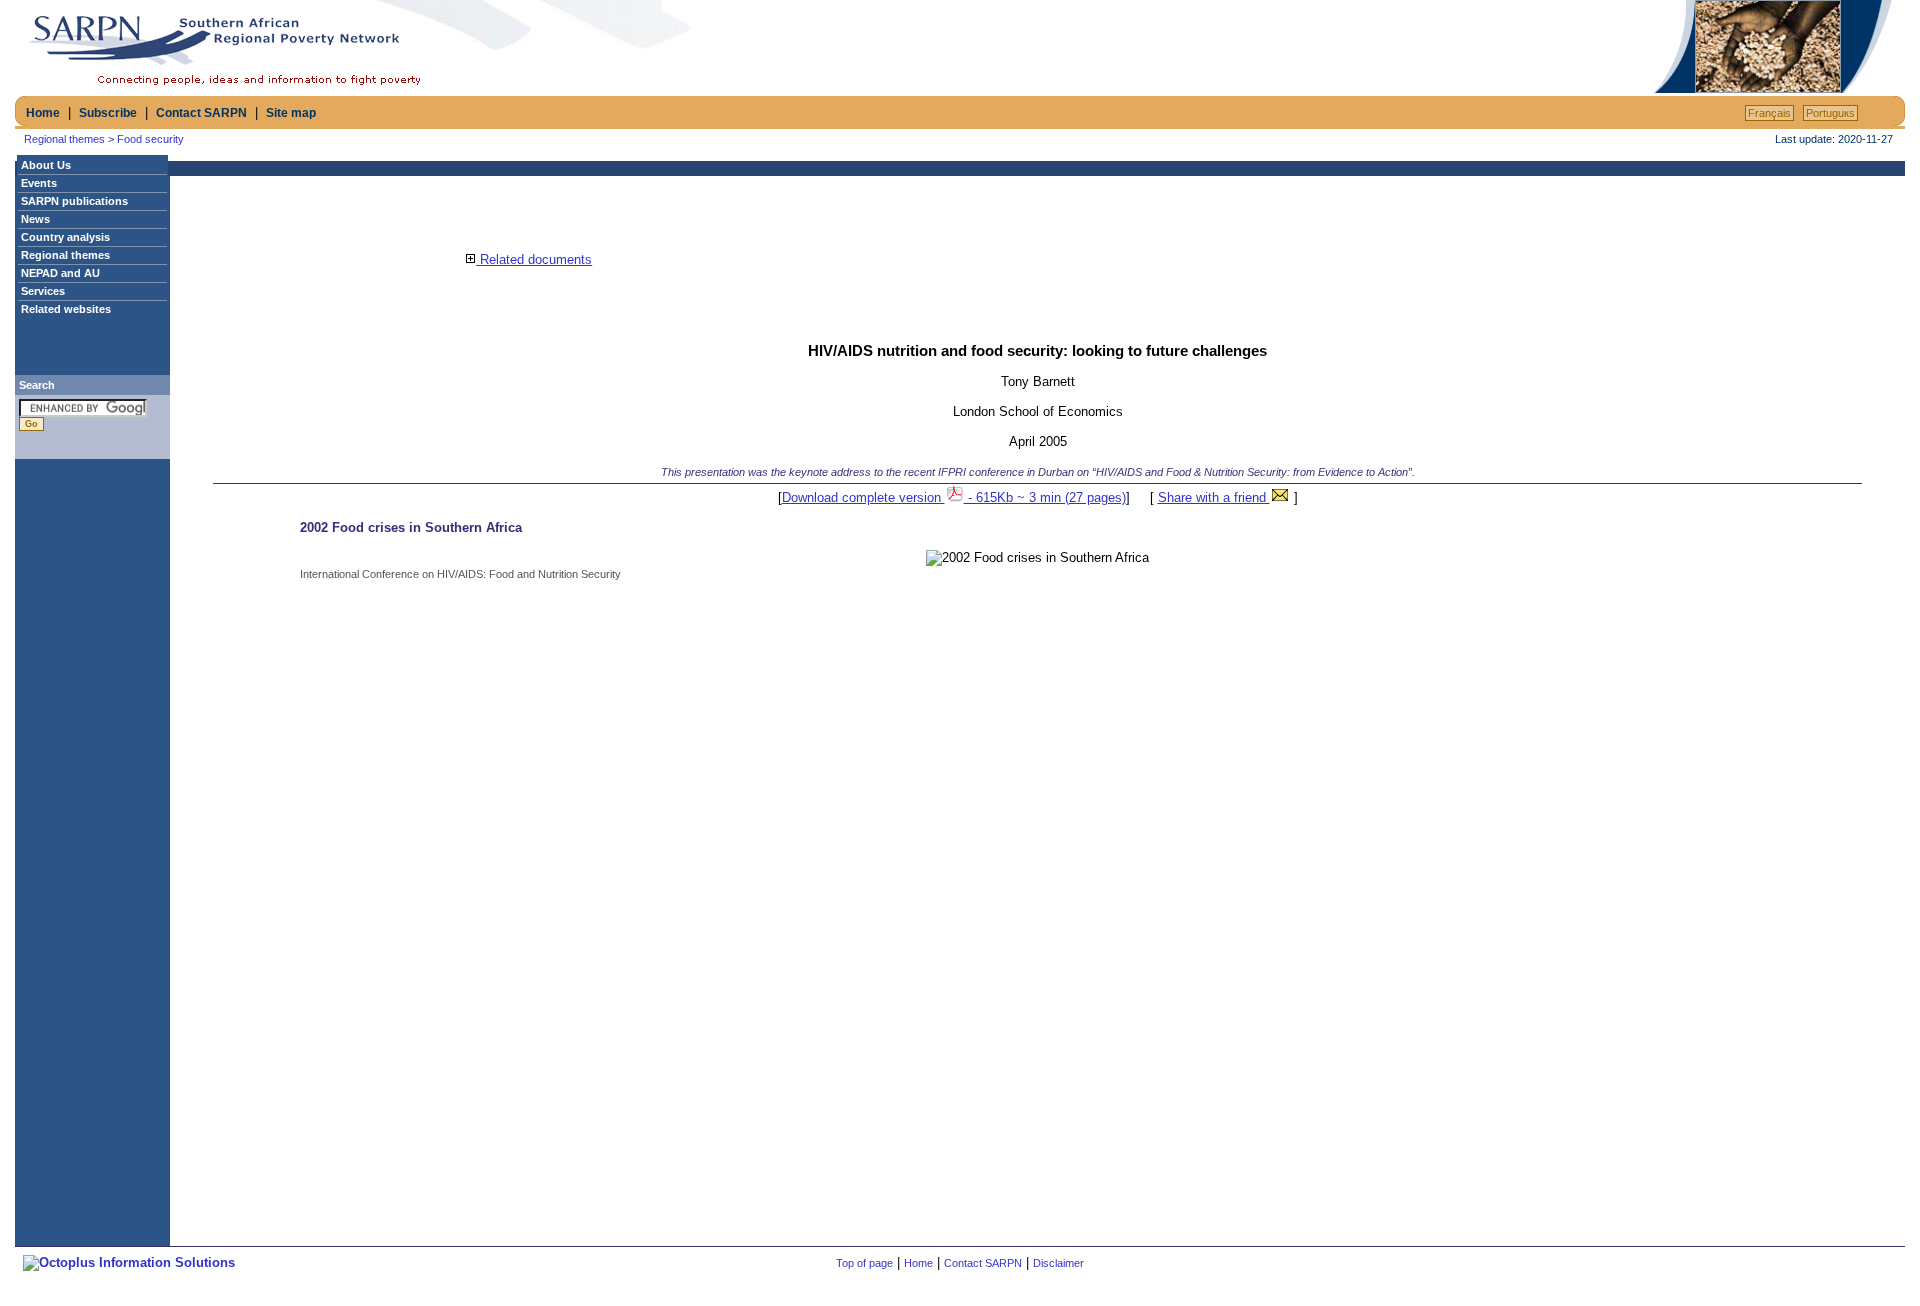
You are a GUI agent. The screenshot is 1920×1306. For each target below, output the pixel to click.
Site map (291, 113)
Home (43, 113)
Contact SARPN (201, 113)
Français (1769, 113)
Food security (150, 139)
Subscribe (108, 113)
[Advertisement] (1416, 47)
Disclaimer (1058, 1263)
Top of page (864, 1263)
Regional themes (64, 139)
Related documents (534, 259)
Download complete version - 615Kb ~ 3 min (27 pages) (954, 497)
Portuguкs (1830, 113)
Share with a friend (1214, 497)
